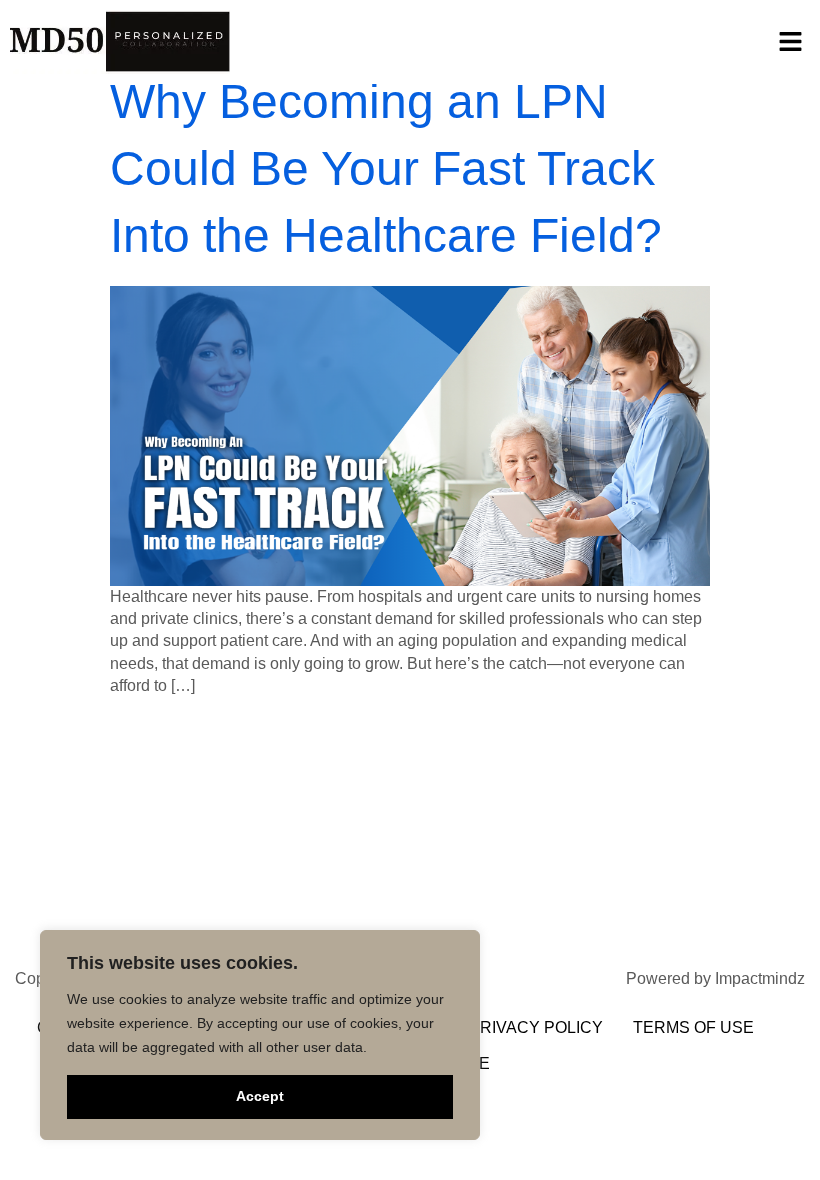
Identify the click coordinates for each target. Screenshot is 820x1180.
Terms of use (693, 1028)
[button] (790, 41)
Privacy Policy (536, 1028)
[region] (260, 1035)
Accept (260, 1096)
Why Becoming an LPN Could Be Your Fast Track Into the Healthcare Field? (386, 168)
